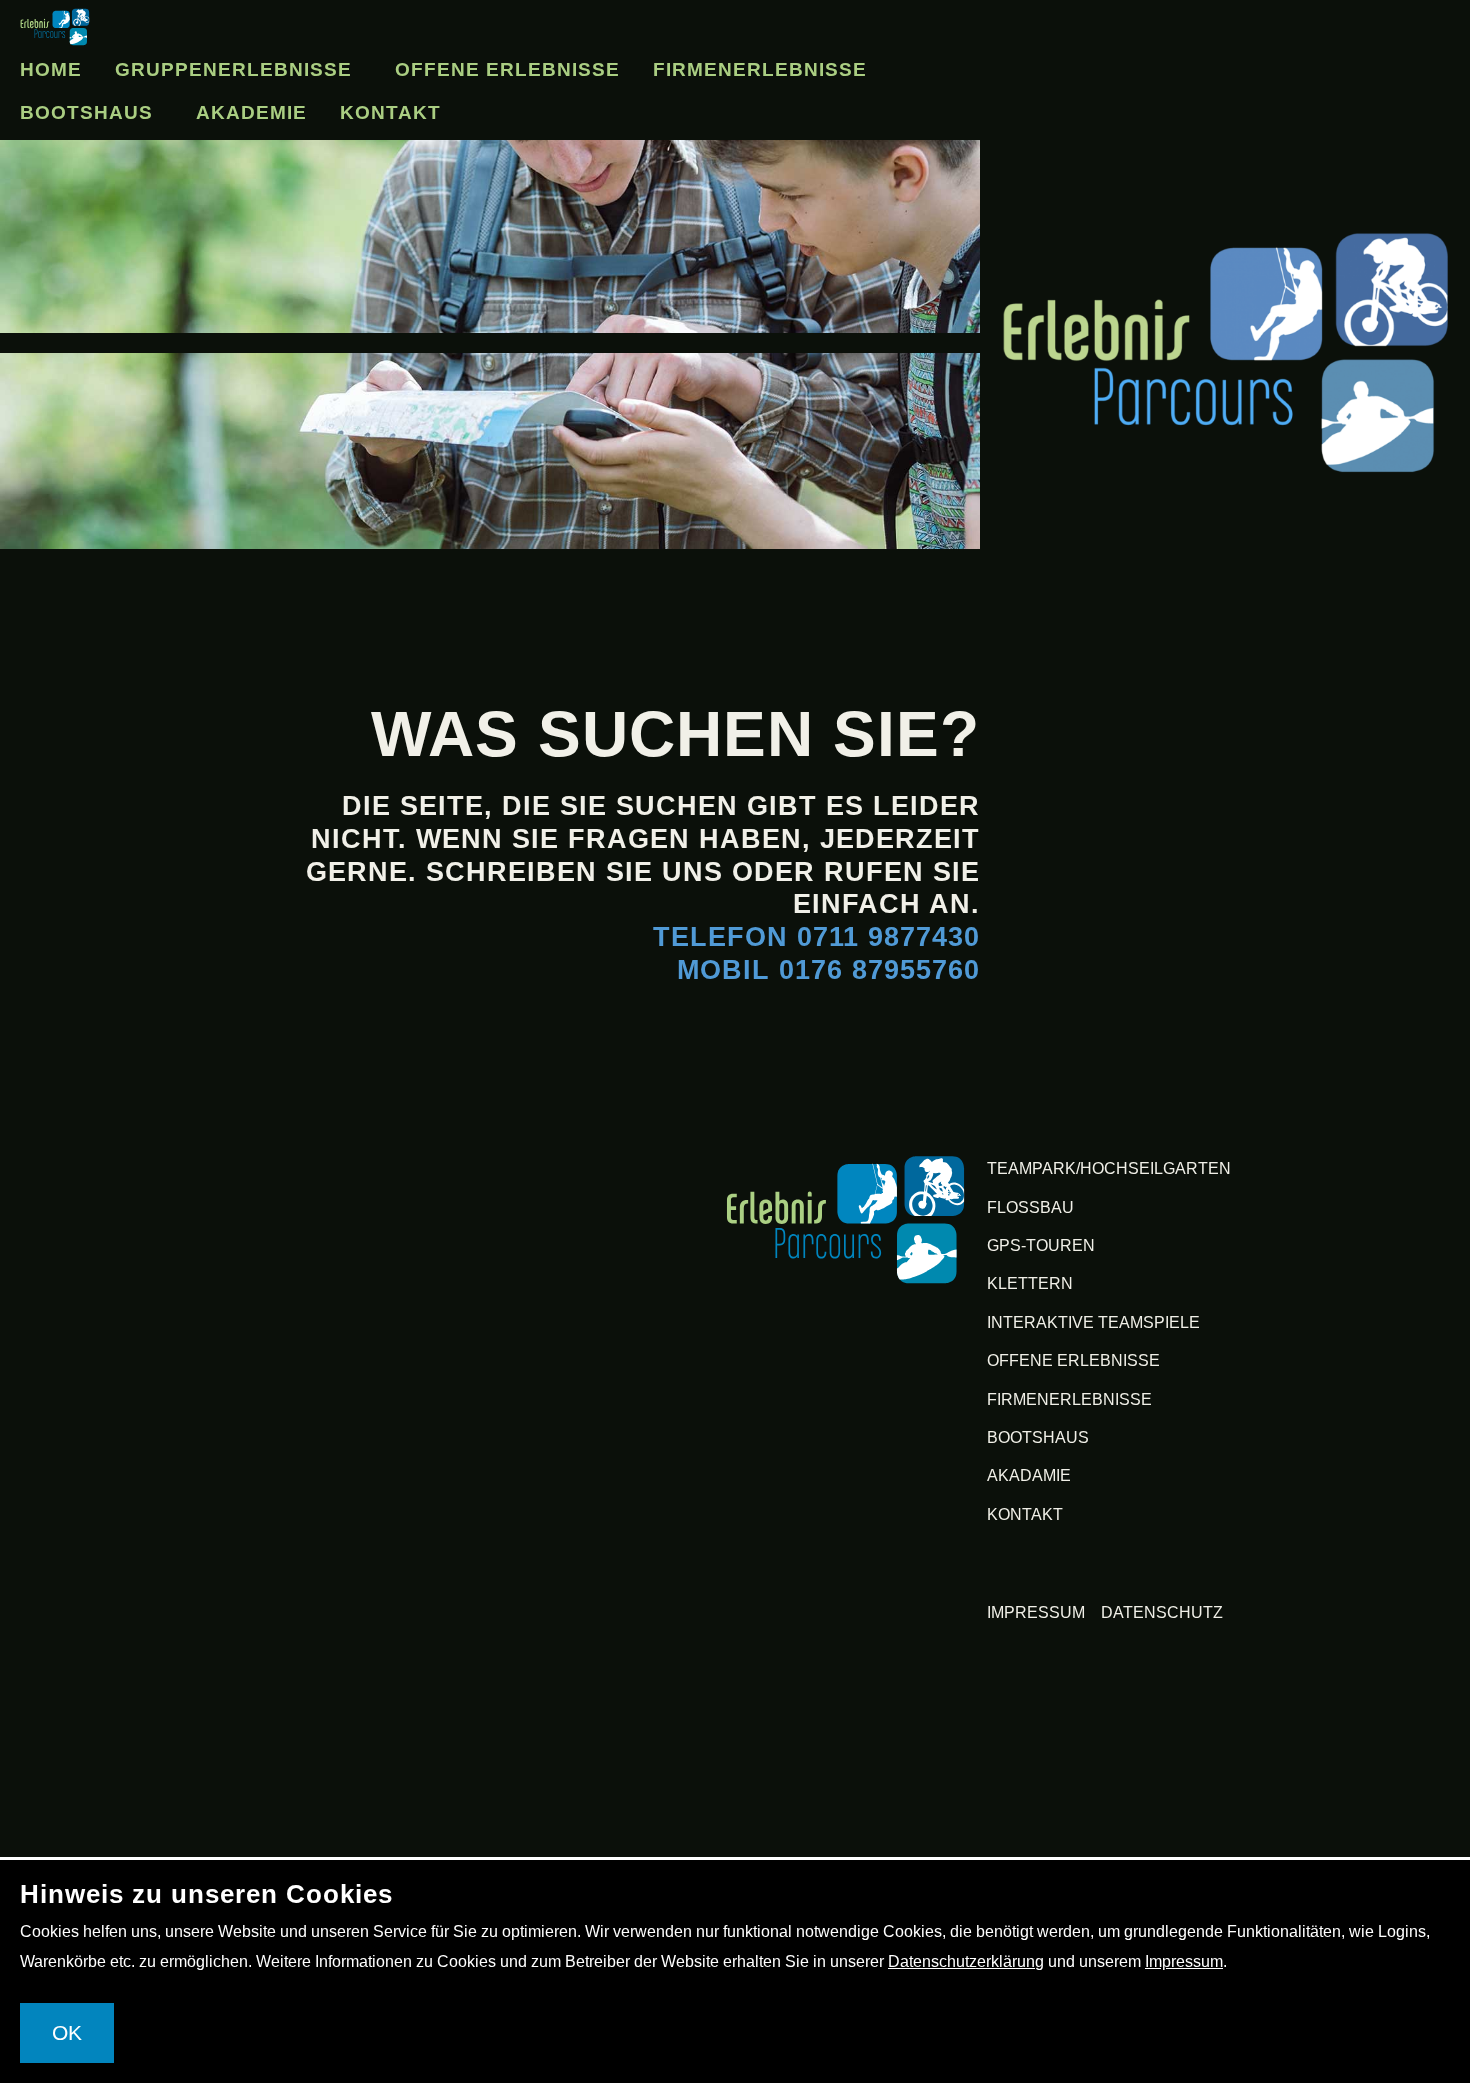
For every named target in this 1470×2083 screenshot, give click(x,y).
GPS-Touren (1041, 1245)
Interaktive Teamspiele (1093, 1322)
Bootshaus (370, 112)
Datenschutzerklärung (966, 1961)
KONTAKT (1025, 1514)
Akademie (551, 112)
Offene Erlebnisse (562, 63)
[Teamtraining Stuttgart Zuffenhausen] (846, 1219)
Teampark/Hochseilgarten (1109, 1168)
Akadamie (1029, 1475)
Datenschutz (1162, 1612)
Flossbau (1030, 1207)
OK (67, 2032)
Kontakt (703, 112)
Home (55, 63)
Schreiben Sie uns (574, 871)
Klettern (1030, 1283)
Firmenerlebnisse (141, 112)
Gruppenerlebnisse (257, 63)
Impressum (1036, 1612)
